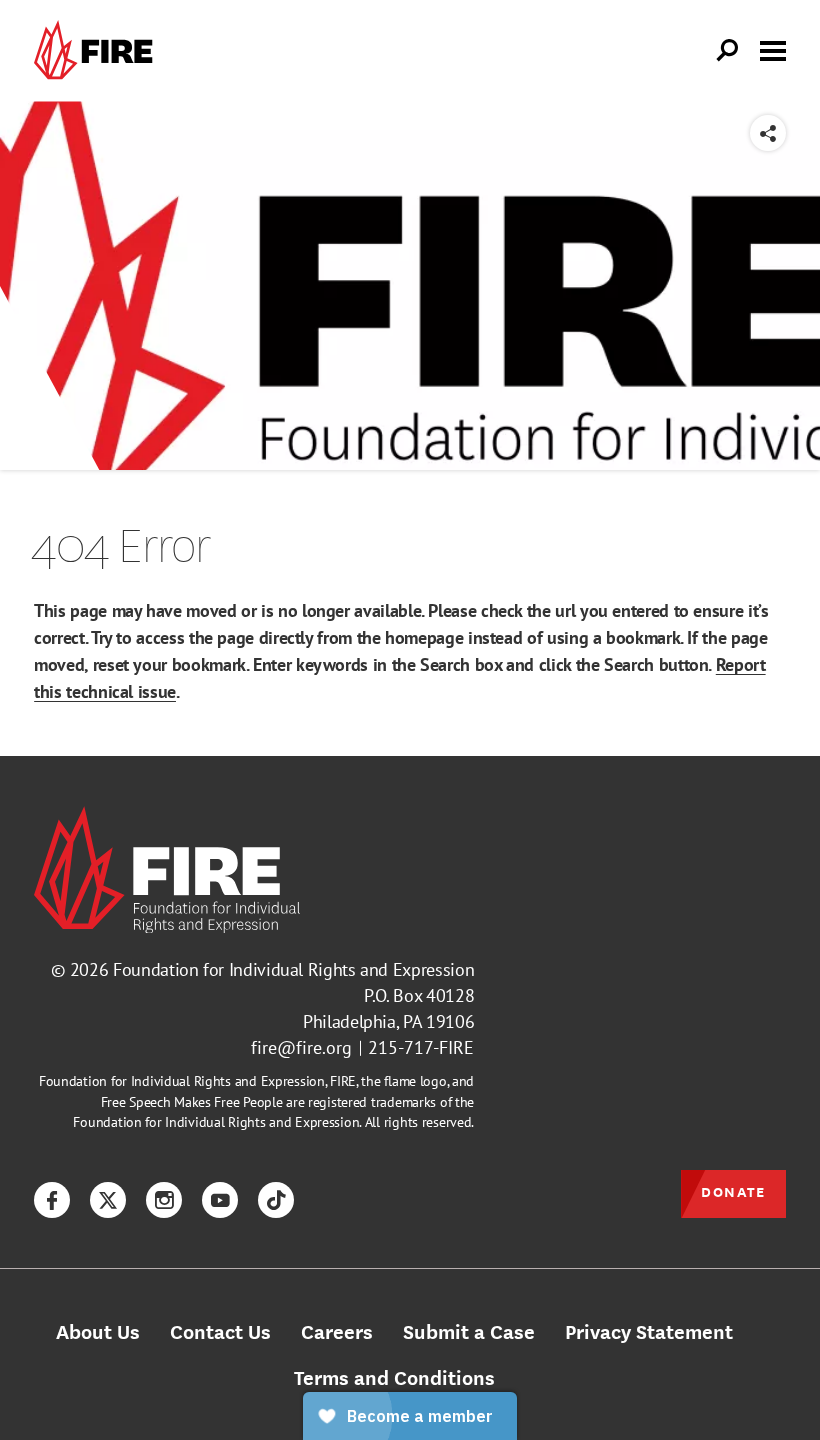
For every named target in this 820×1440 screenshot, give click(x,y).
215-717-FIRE (421, 1047)
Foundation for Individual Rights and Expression (293, 969)
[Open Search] (728, 51)
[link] (98, 50)
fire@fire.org (301, 1047)
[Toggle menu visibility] (773, 49)
